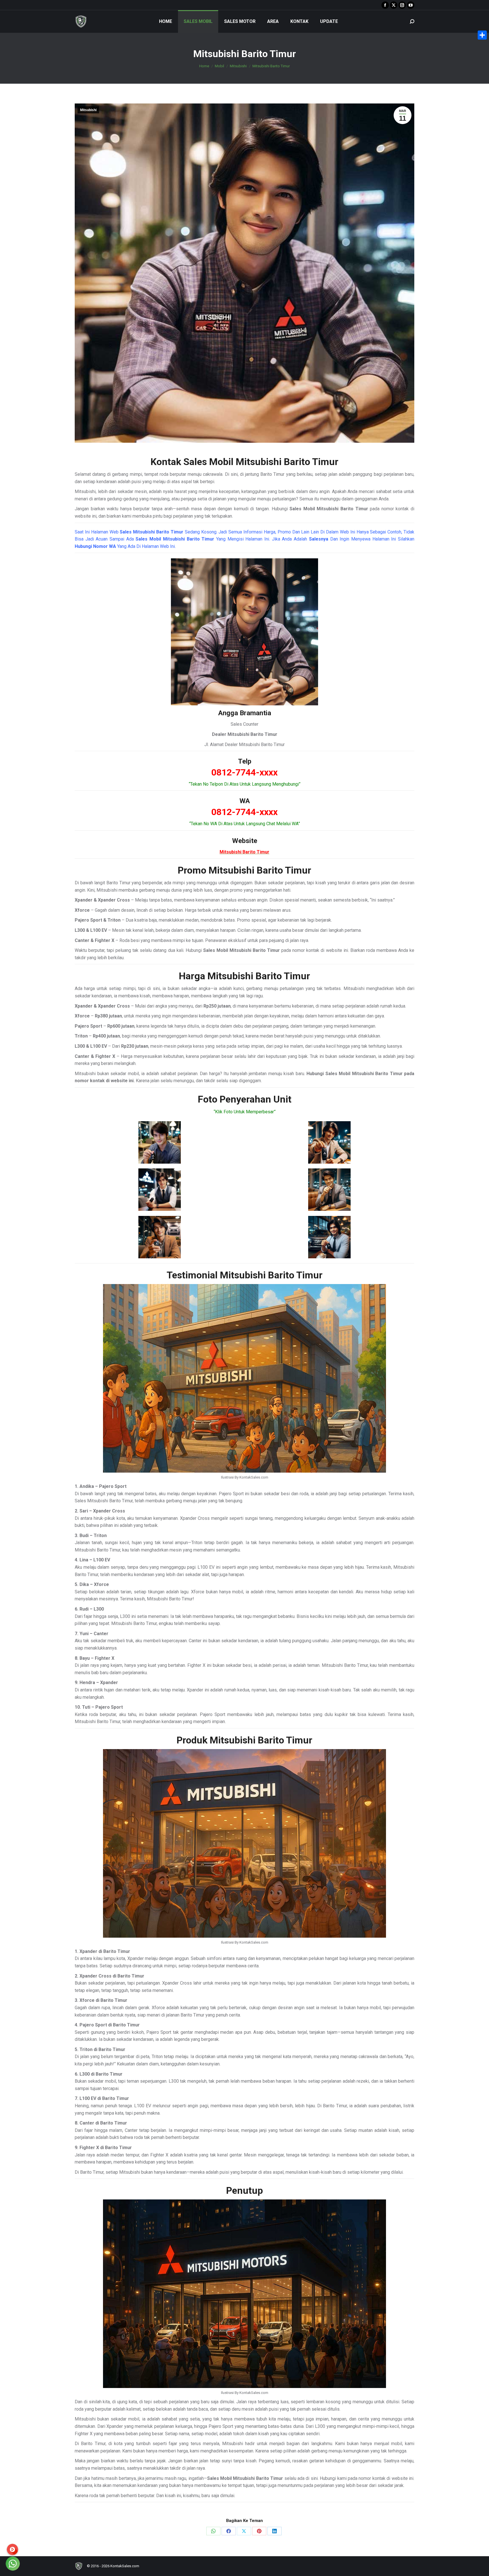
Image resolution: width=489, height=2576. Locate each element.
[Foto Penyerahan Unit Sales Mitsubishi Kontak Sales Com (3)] (160, 1190)
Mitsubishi (88, 110)
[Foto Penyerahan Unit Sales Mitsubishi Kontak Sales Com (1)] (160, 1142)
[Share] (482, 35)
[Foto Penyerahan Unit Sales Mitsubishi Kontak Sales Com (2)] (329, 1142)
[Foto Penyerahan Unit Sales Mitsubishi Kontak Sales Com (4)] (329, 1190)
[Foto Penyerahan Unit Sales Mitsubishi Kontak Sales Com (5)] (160, 1237)
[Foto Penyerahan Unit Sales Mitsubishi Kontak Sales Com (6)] (329, 1237)
